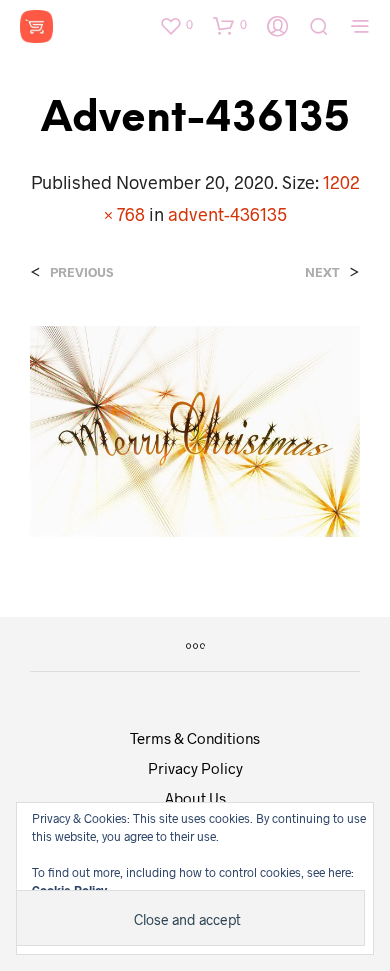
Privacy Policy (195, 768)
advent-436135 (227, 214)
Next (322, 272)
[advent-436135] (195, 428)
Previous (81, 272)
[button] (176, 25)
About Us (195, 798)
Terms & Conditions (195, 738)
